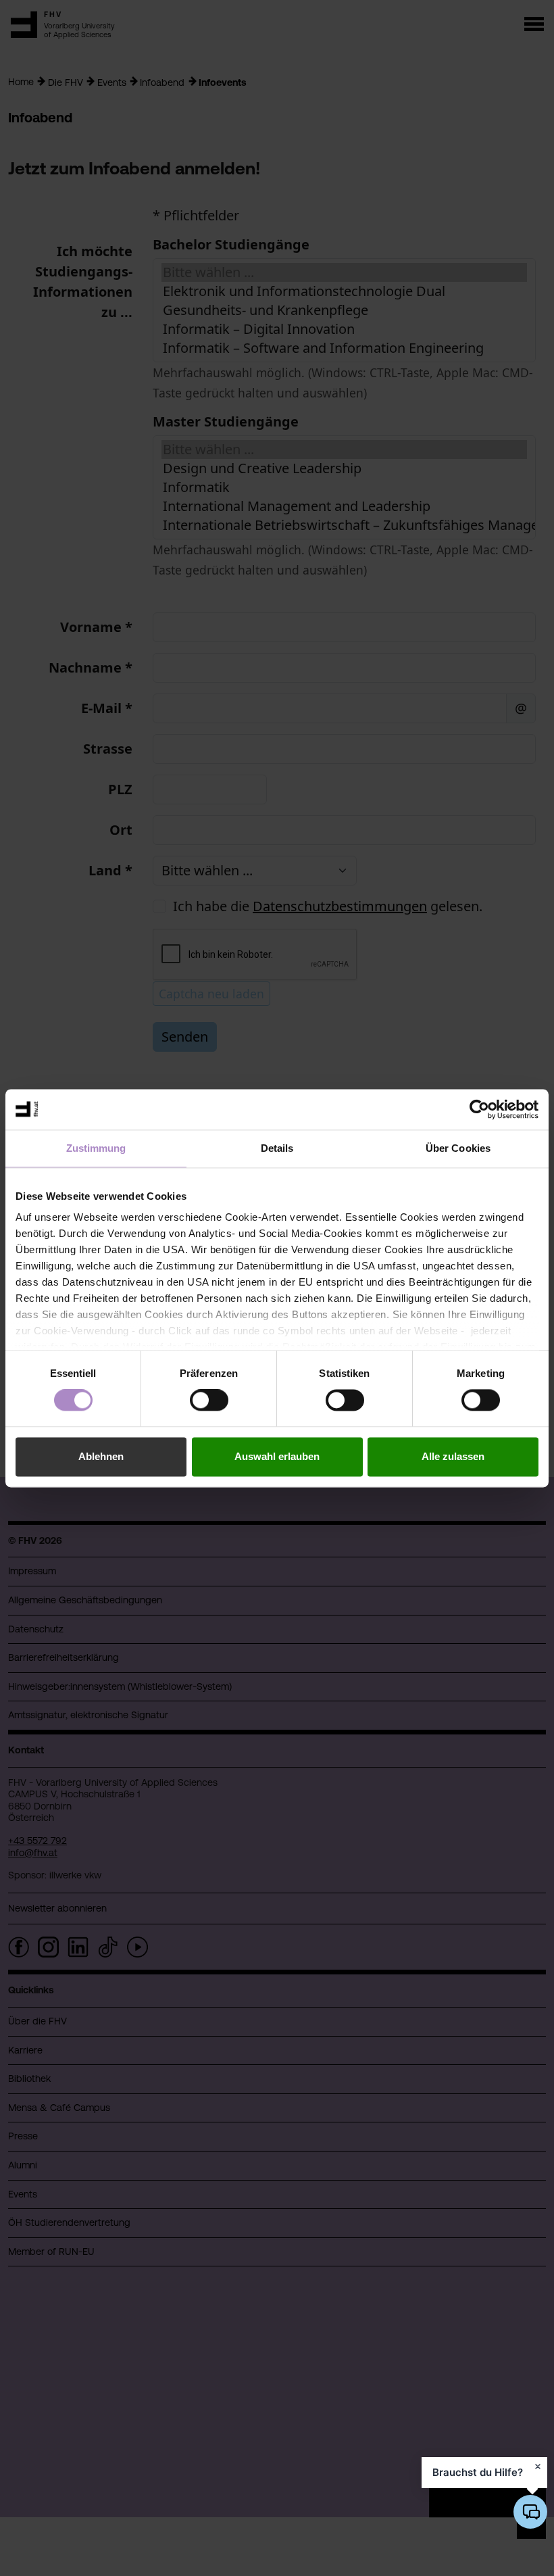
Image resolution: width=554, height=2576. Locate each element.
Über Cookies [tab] (458, 1148)
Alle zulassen (453, 1456)
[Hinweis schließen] (538, 2466)
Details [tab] (277, 1148)
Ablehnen (101, 1456)
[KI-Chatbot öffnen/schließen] (530, 2512)
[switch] (209, 1401)
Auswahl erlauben (277, 1456)
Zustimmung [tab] (96, 1148)
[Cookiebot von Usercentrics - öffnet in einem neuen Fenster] (479, 1109)
